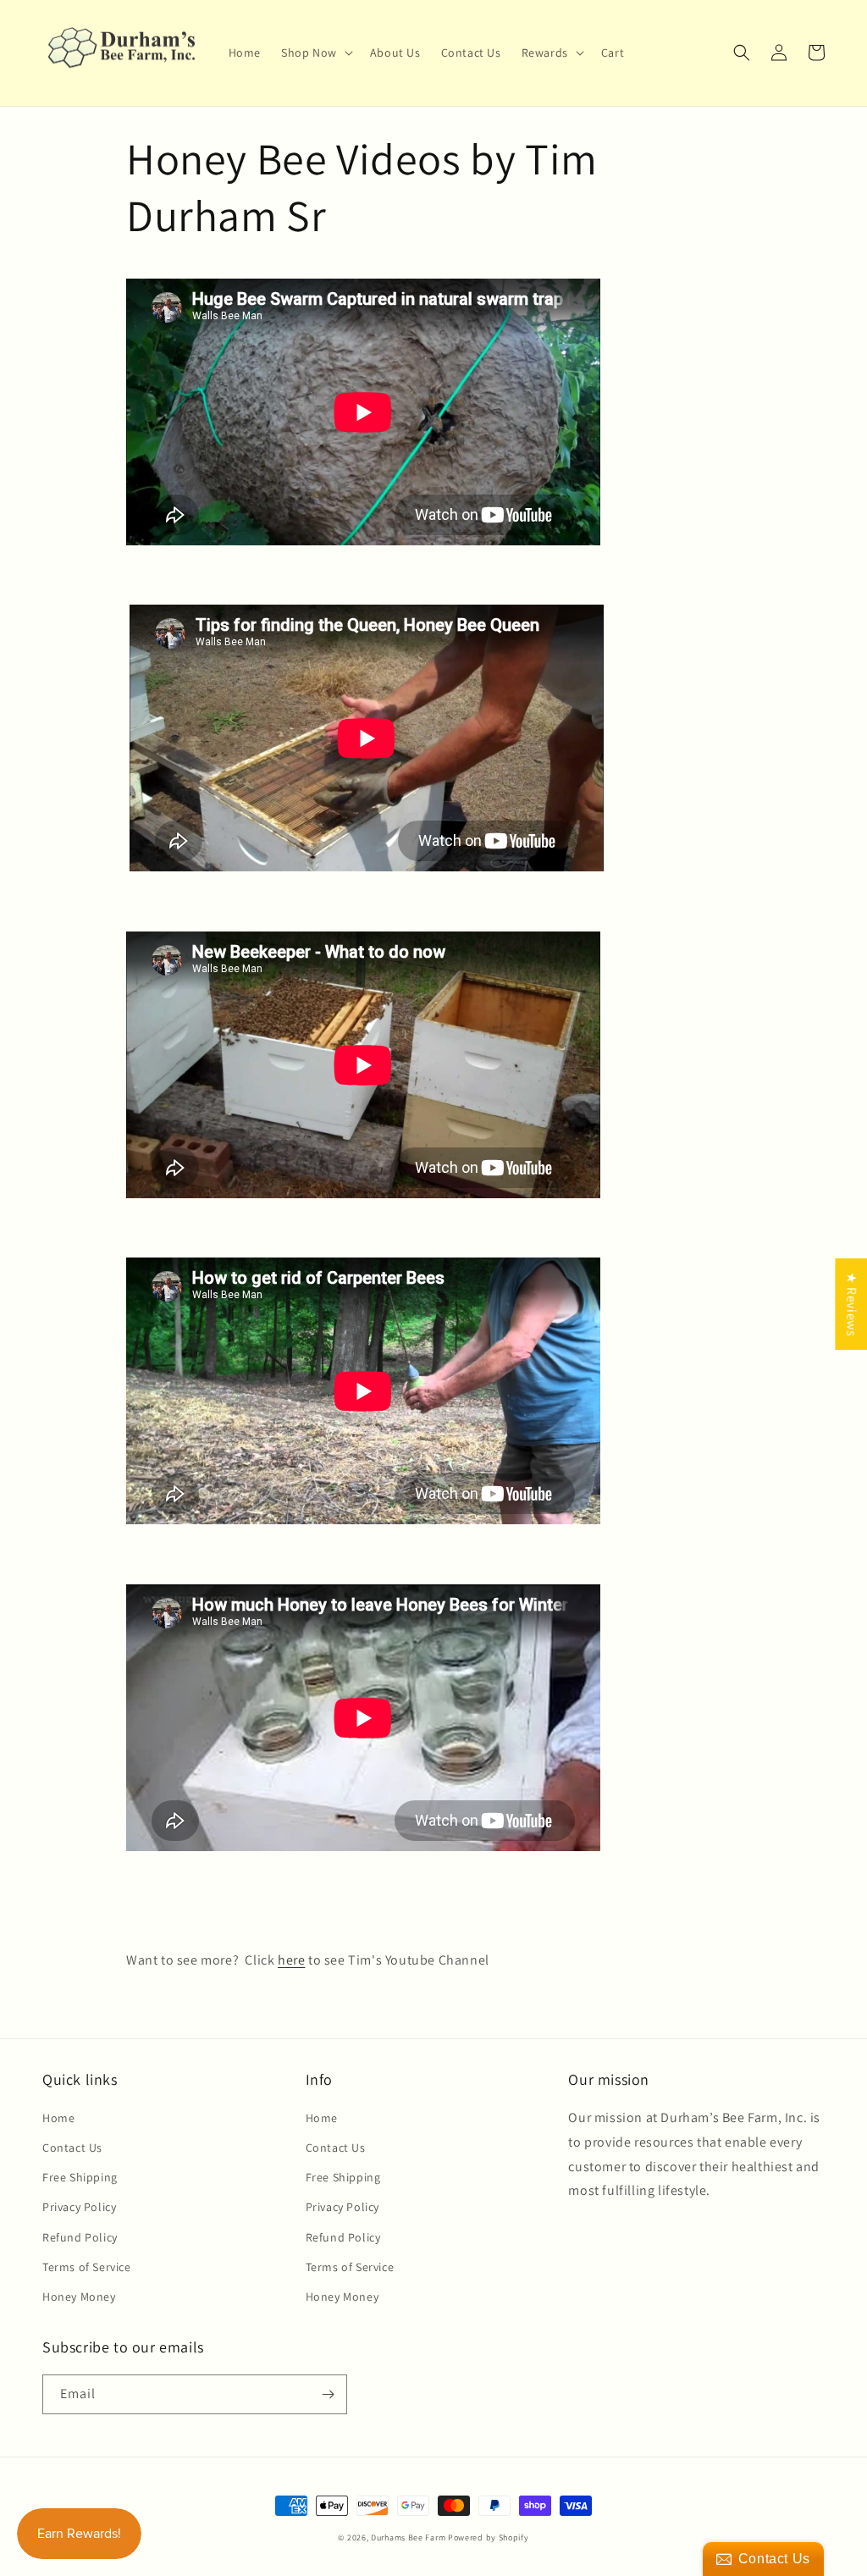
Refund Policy (80, 2237)
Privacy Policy (79, 2207)
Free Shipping (80, 2177)
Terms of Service (87, 2267)
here (291, 1960)
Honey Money (79, 2297)
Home (58, 2118)
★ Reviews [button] (851, 1304)
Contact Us (72, 2148)
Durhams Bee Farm (408, 2537)
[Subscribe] (328, 2394)
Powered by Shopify (489, 2537)
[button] (315, 53)
